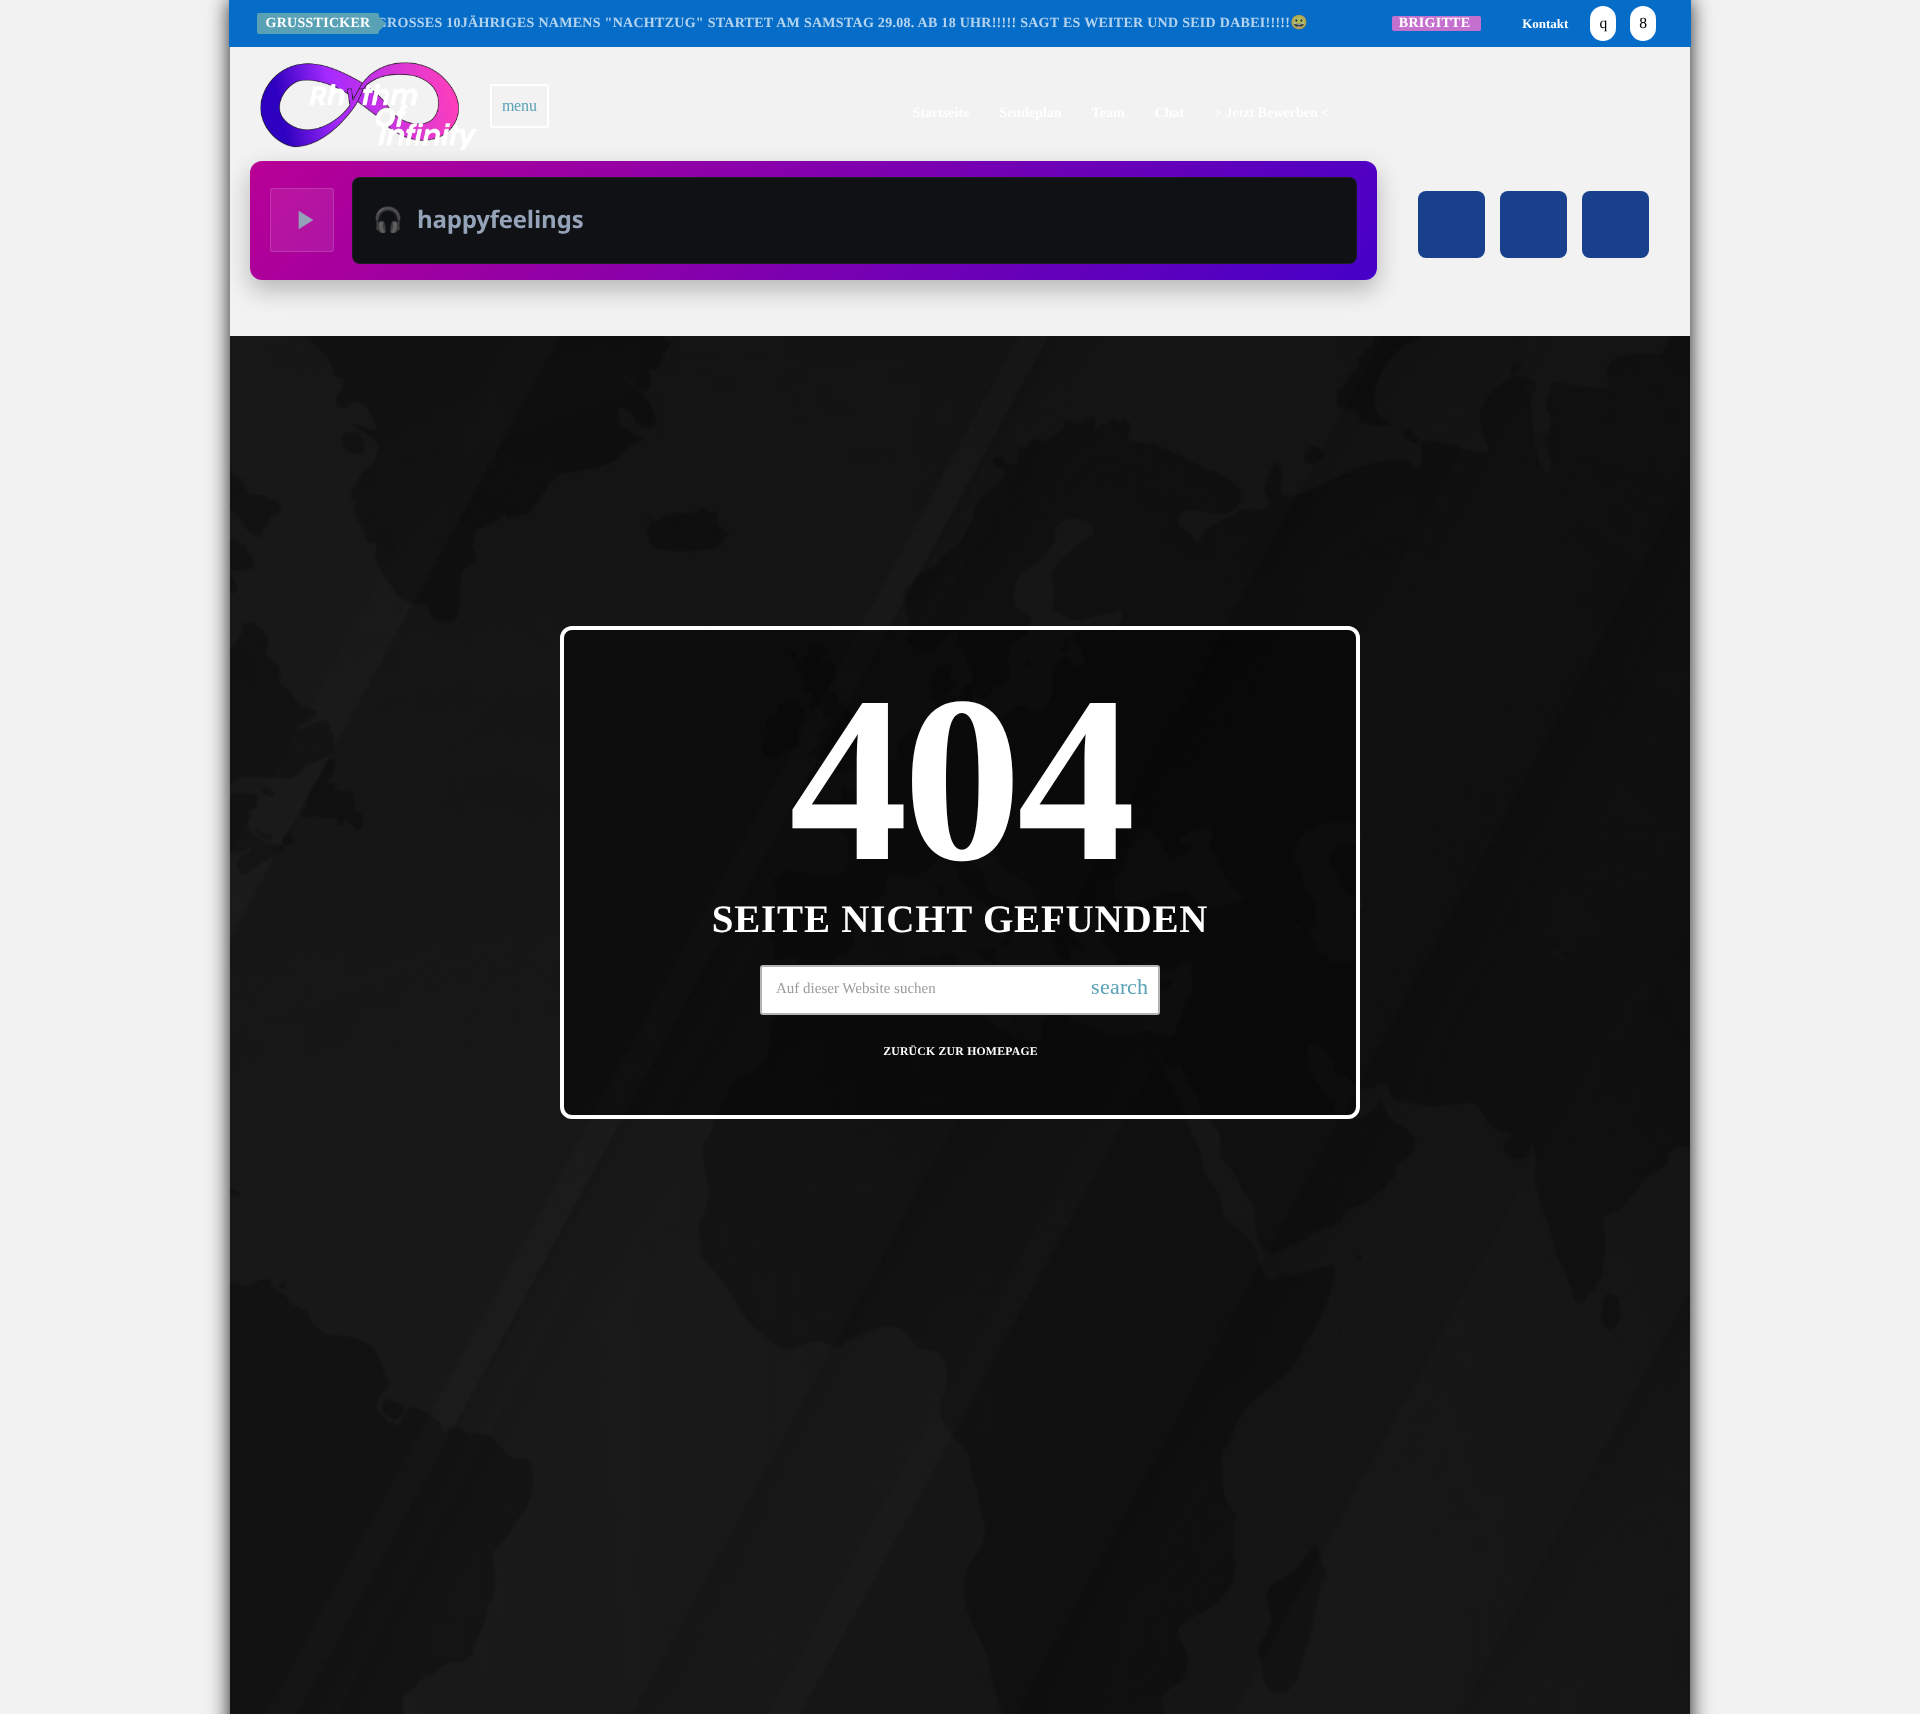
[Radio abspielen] (302, 220)
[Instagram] (1603, 23)
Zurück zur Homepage (960, 1051)
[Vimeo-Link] (368, 106)
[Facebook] (1643, 23)
